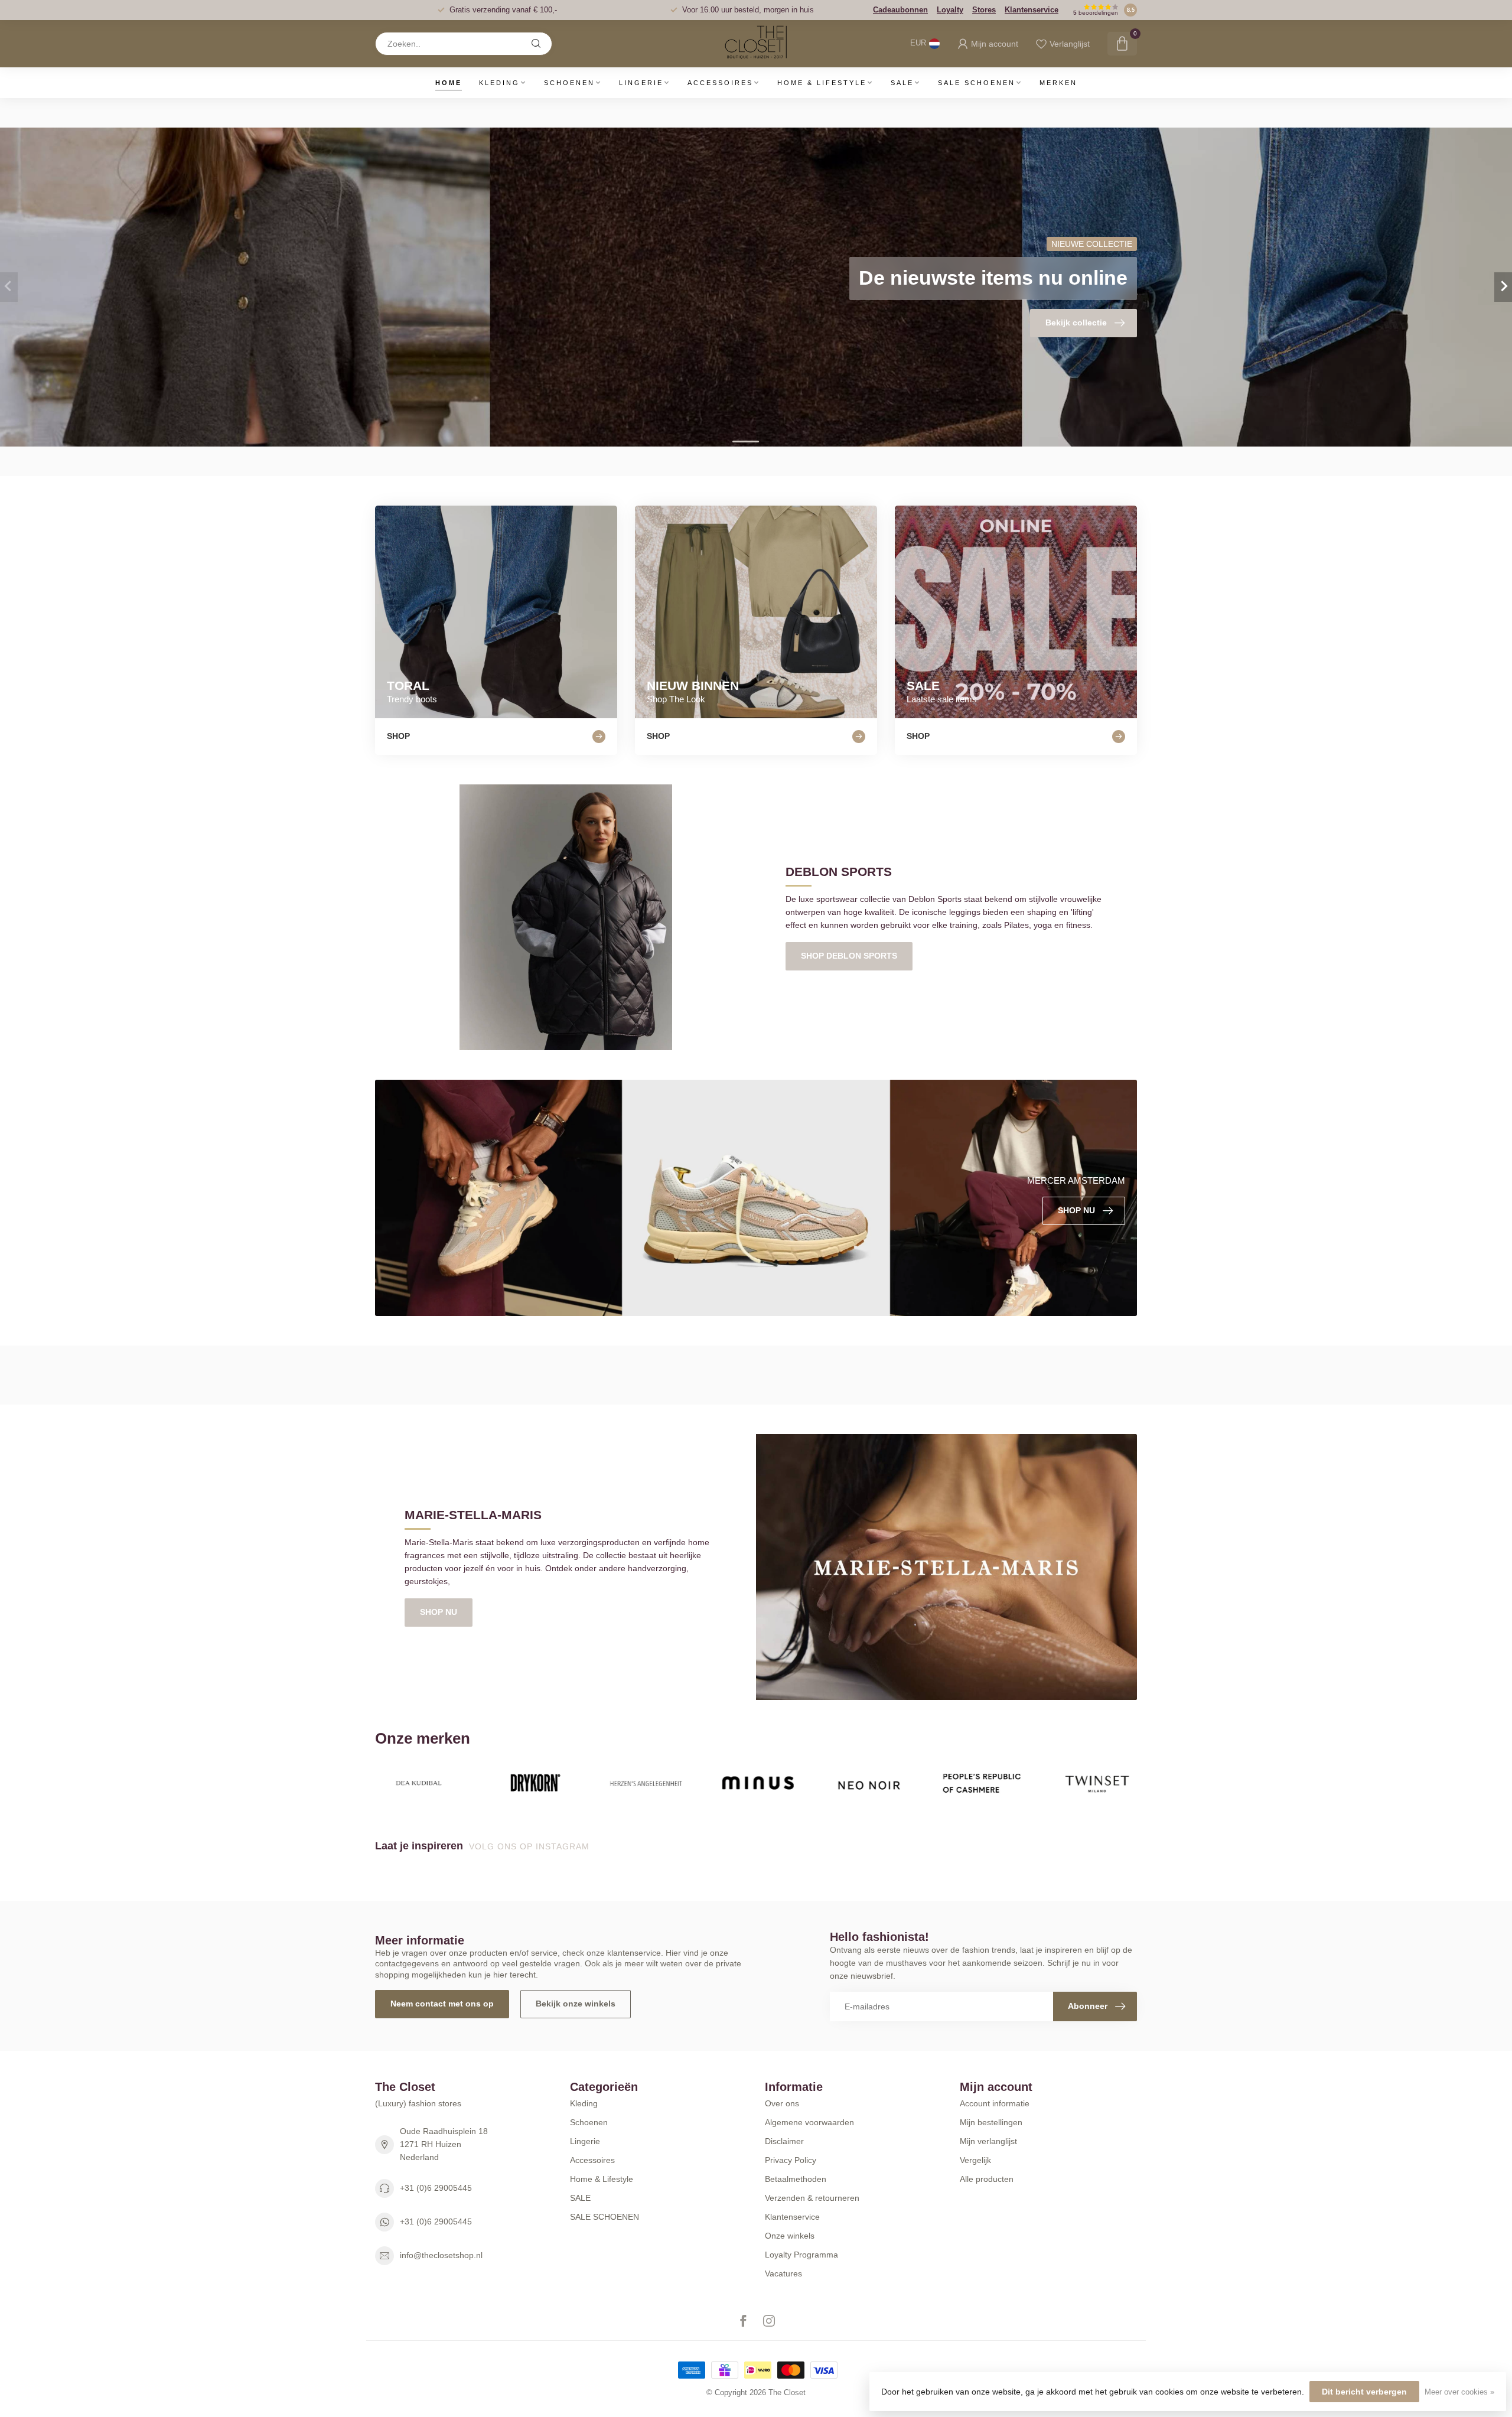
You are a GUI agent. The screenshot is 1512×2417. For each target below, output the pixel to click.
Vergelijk (975, 2160)
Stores (984, 10)
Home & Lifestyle (822, 83)
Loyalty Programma (801, 2255)
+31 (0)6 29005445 (436, 2188)
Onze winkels (790, 2236)
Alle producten (987, 2179)
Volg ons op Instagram (531, 1846)
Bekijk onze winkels (576, 2004)
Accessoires (720, 83)
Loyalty (950, 10)
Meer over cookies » (1459, 2392)
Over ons (782, 2103)
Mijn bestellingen (991, 2122)
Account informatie (995, 2103)
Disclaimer (784, 2141)
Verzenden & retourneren (812, 2198)
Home (449, 83)
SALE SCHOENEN (977, 83)
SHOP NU (439, 1612)
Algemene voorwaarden (809, 2122)
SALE (902, 83)
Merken (1058, 83)
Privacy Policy (791, 2160)
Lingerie (641, 83)
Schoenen (569, 83)
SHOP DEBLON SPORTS (849, 956)
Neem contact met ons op (442, 2004)
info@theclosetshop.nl (441, 2255)
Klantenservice (1032, 10)
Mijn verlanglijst (988, 2141)
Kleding (499, 83)
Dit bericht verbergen (1364, 2392)
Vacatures (783, 2273)
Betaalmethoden (796, 2179)
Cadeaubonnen (900, 10)
